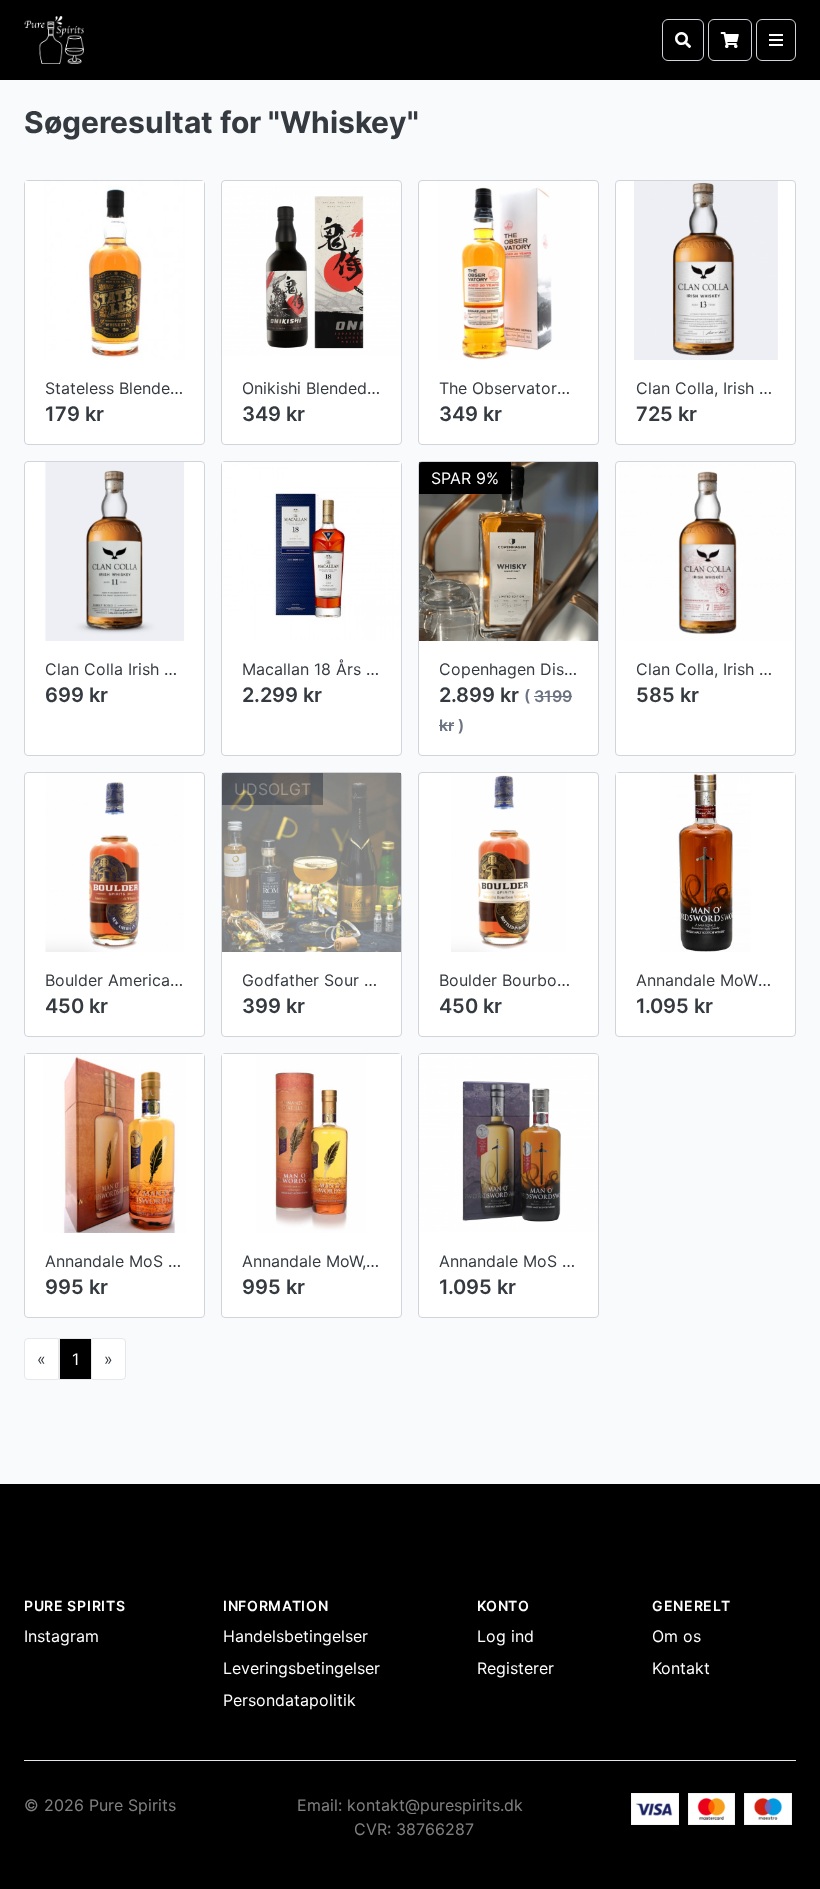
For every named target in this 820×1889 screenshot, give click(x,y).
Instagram (61, 1636)
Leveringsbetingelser (301, 1668)
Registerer (515, 1668)
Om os (676, 1636)
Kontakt (681, 1668)
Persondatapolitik (289, 1700)
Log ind (505, 1636)
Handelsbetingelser (295, 1636)
